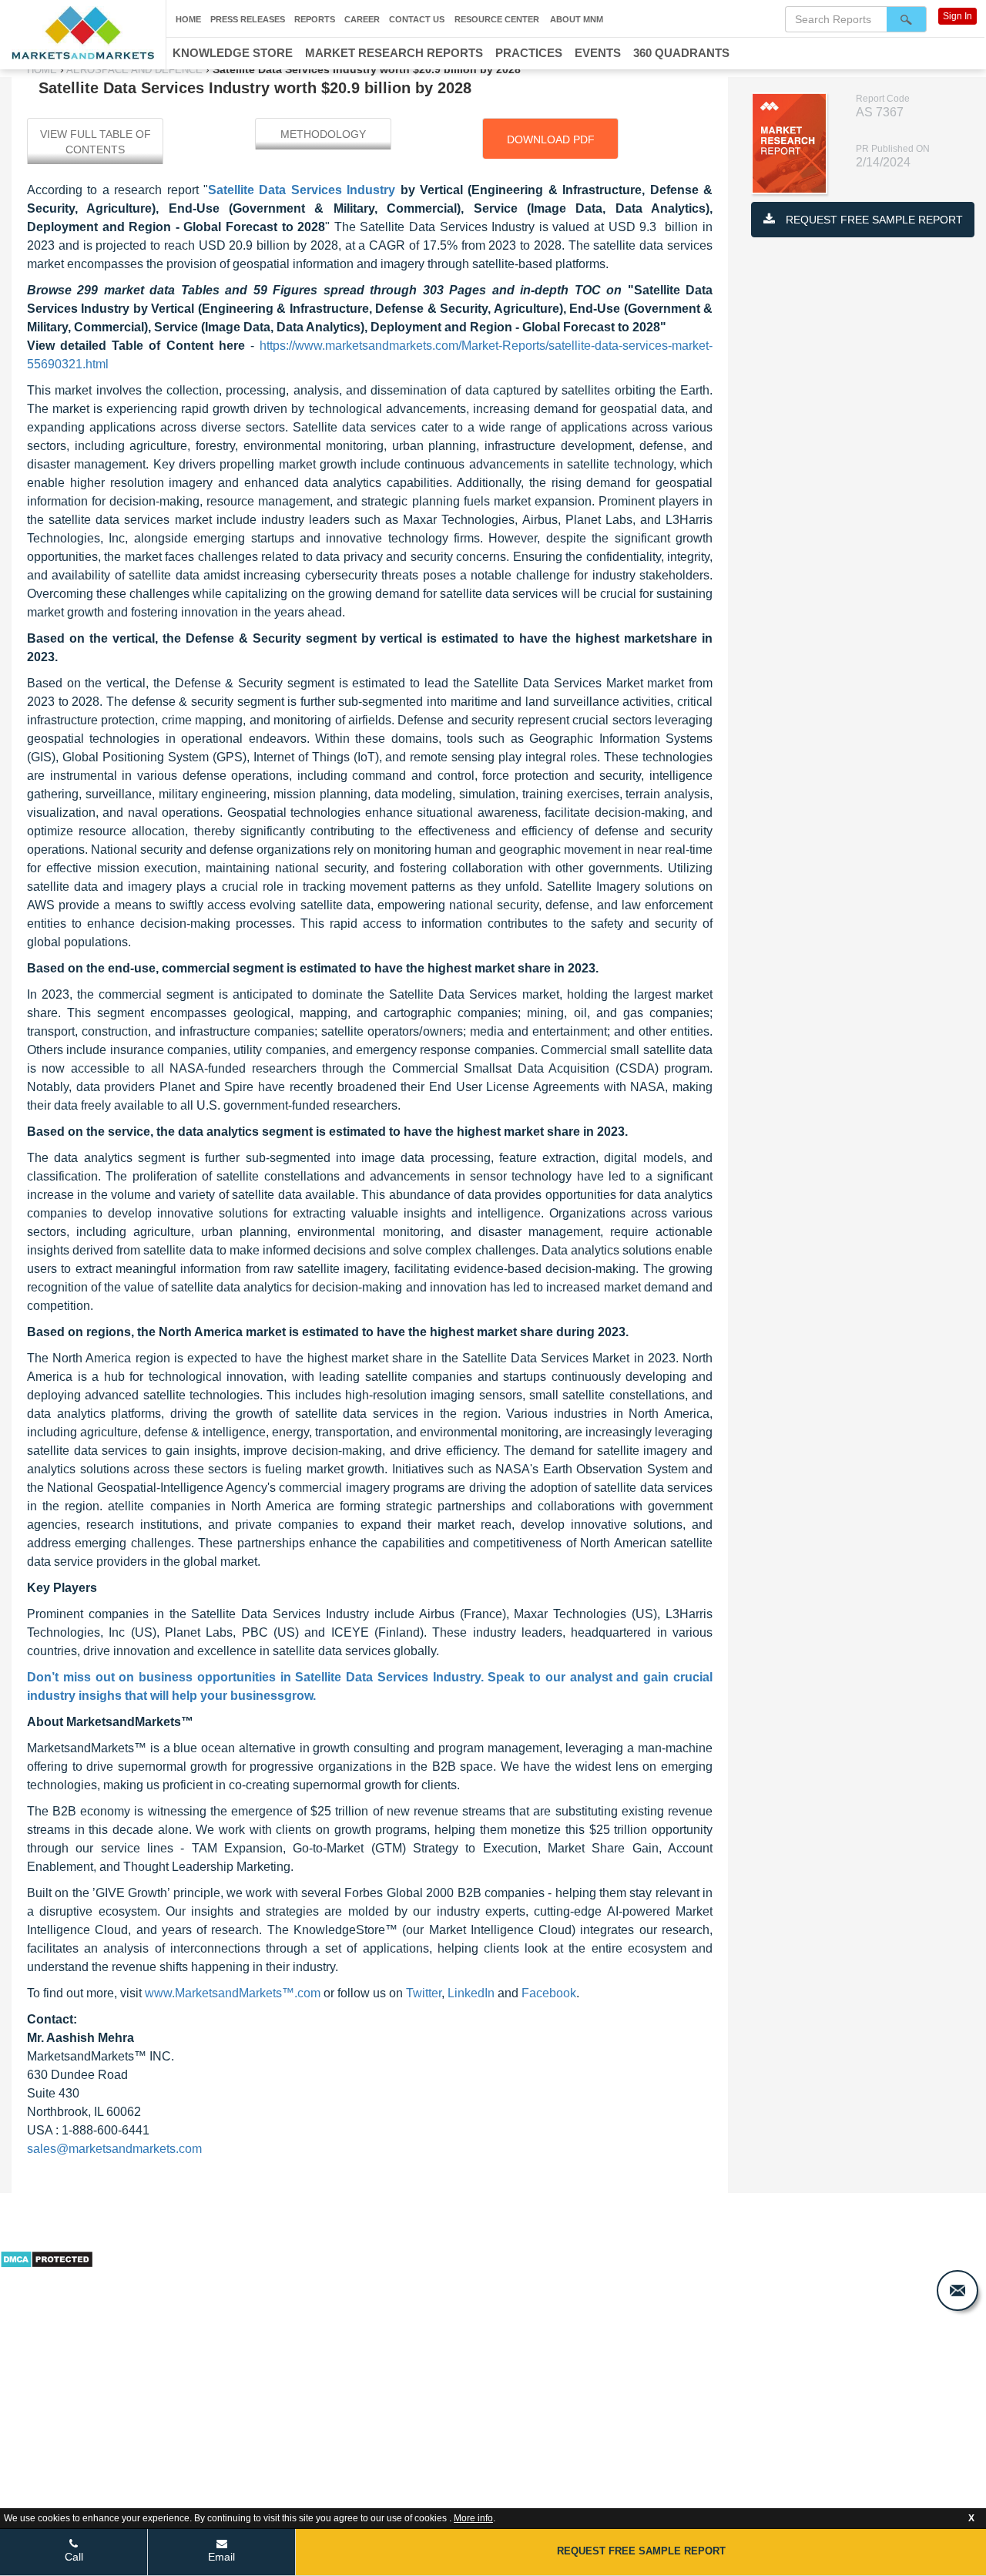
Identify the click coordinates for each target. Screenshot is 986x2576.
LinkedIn (471, 1993)
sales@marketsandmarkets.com (114, 2149)
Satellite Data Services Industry (302, 190)
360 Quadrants (681, 53)
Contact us (417, 19)
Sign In (957, 16)
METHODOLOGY (323, 134)
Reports (315, 19)
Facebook (549, 1993)
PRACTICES (529, 53)
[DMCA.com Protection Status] (47, 2258)
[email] (957, 2291)
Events (598, 53)
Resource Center (497, 19)
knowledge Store (233, 53)
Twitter (424, 1993)
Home (188, 19)
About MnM (577, 19)
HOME (44, 70)
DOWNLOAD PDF (551, 139)
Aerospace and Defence (135, 70)
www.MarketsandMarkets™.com (233, 1993)
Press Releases (248, 19)
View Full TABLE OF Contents (96, 142)
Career (362, 19)
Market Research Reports (394, 53)
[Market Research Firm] (83, 33)
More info (473, 2518)
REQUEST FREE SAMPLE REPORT (873, 220)
